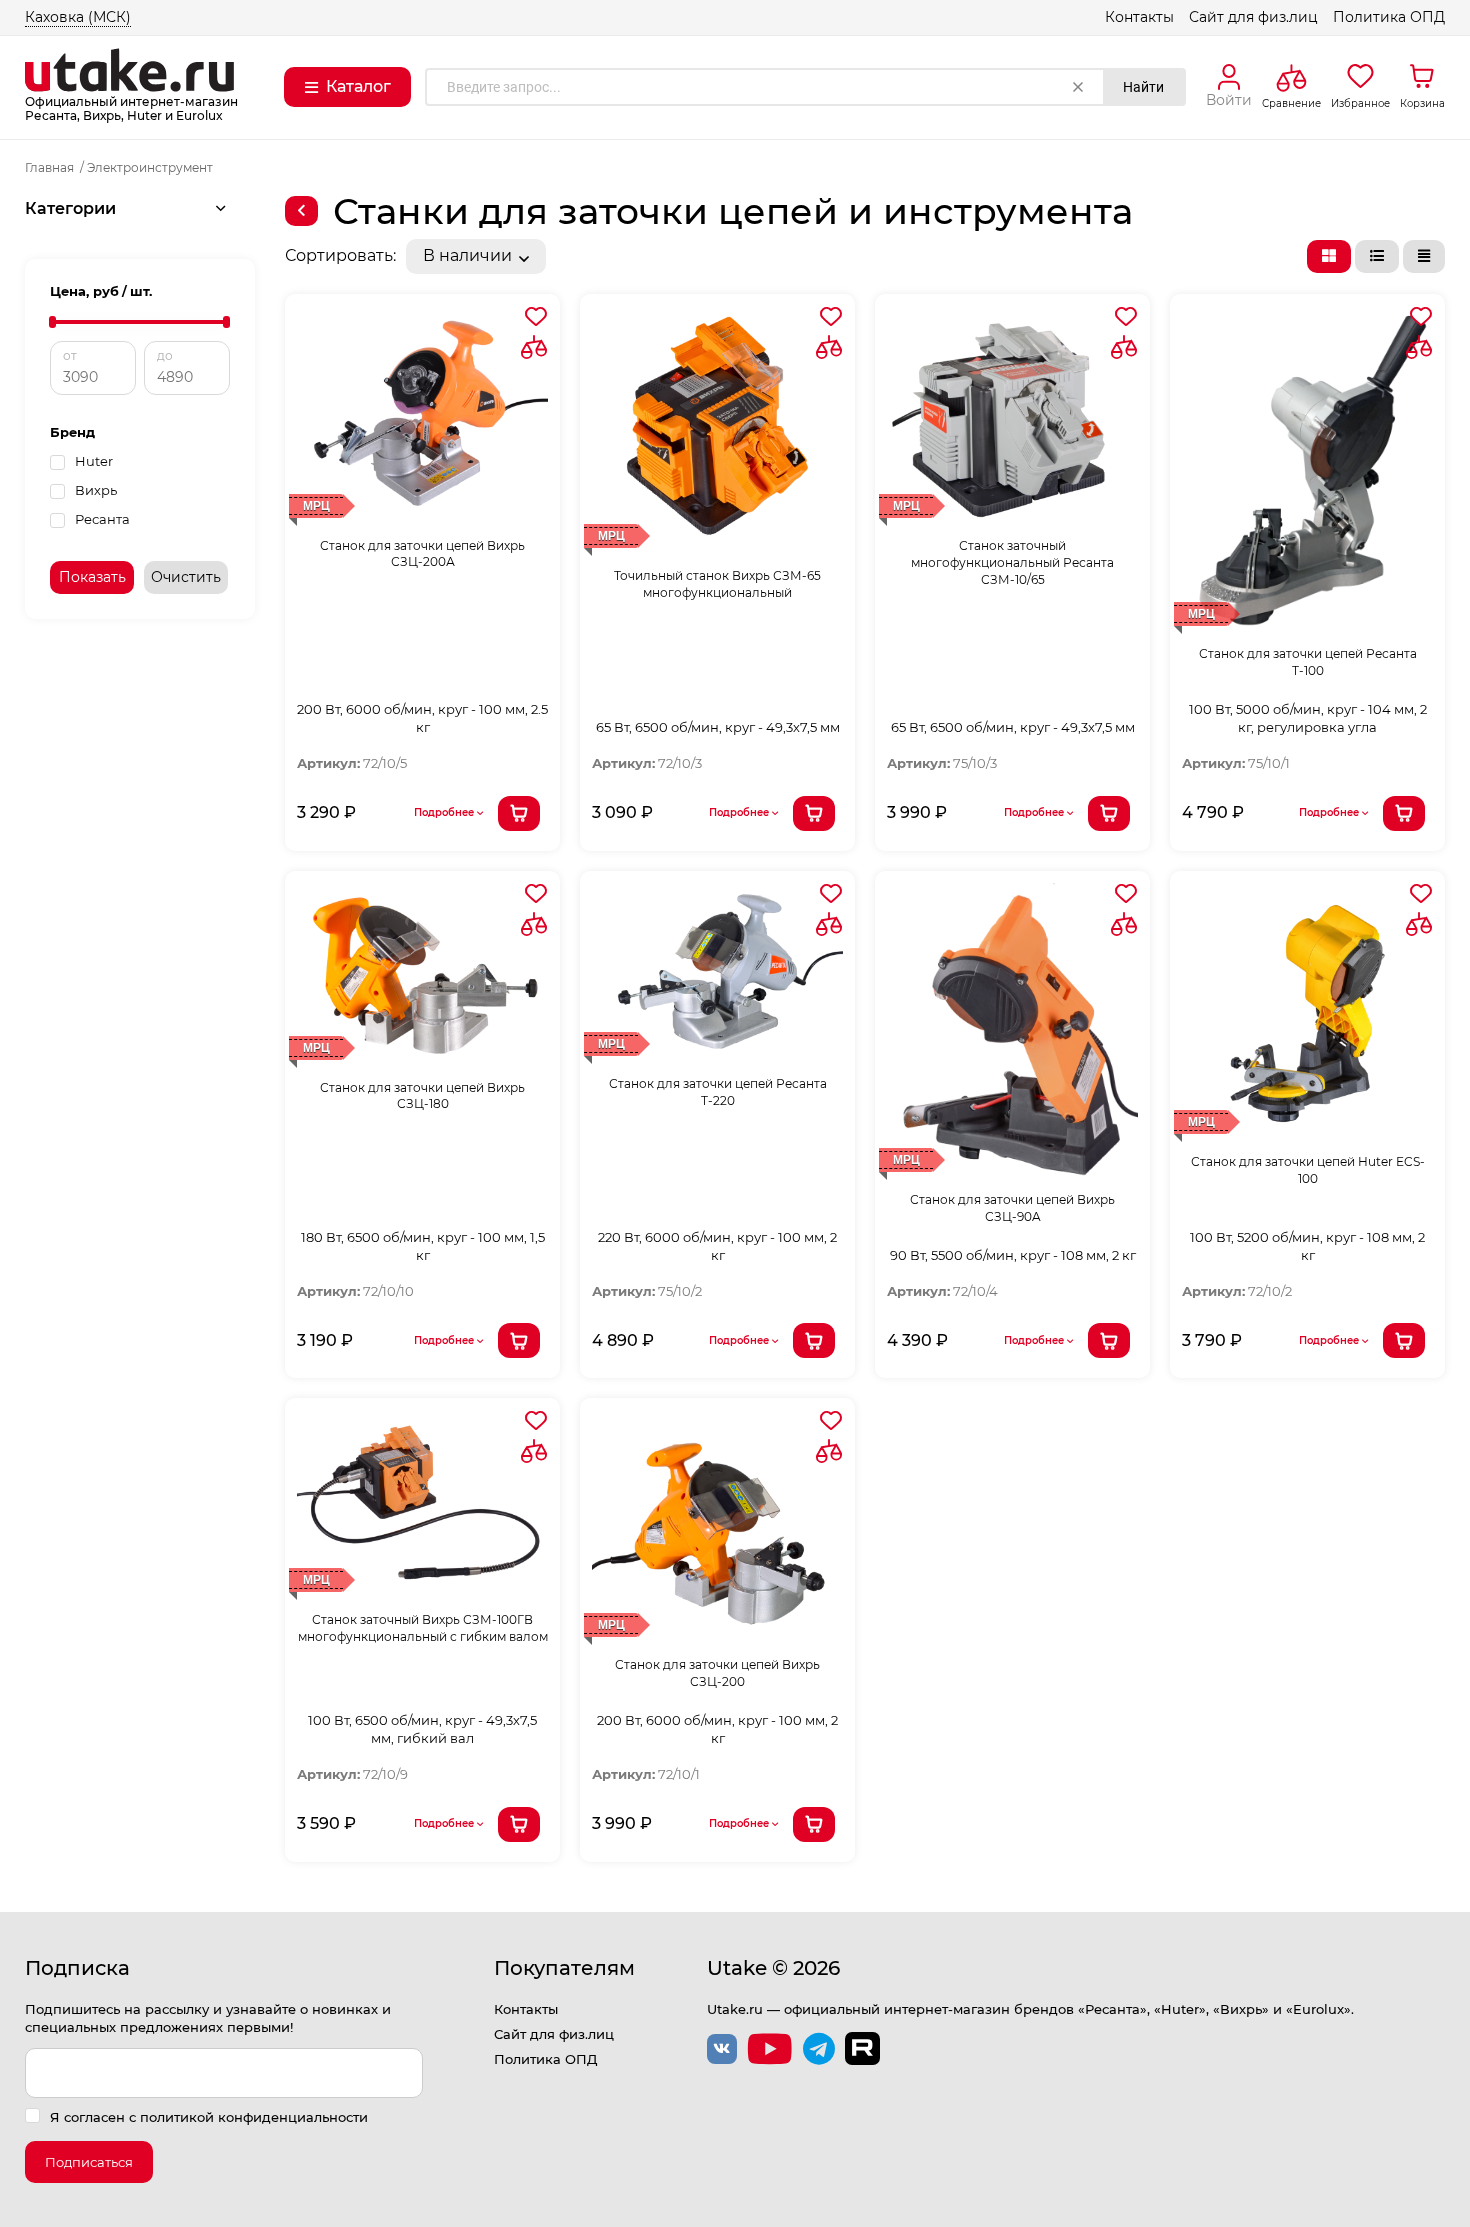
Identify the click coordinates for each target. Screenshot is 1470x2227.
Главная (49, 167)
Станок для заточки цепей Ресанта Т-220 (718, 1092)
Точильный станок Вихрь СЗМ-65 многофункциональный (717, 584)
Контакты (1139, 17)
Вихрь (96, 490)
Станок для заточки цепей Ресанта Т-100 (1308, 662)
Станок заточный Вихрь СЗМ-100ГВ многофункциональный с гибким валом (423, 1628)
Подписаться (89, 2162)
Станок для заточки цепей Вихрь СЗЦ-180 (422, 1096)
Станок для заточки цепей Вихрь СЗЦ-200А (422, 554)
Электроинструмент (150, 167)
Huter (94, 461)
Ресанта (102, 519)
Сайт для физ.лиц (1253, 17)
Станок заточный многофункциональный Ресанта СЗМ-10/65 (1012, 562)
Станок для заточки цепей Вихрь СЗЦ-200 (717, 1673)
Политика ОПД (1389, 17)
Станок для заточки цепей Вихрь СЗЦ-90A (1012, 1208)
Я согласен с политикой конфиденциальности (209, 2117)
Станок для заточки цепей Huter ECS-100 (1308, 1170)
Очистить (186, 577)
